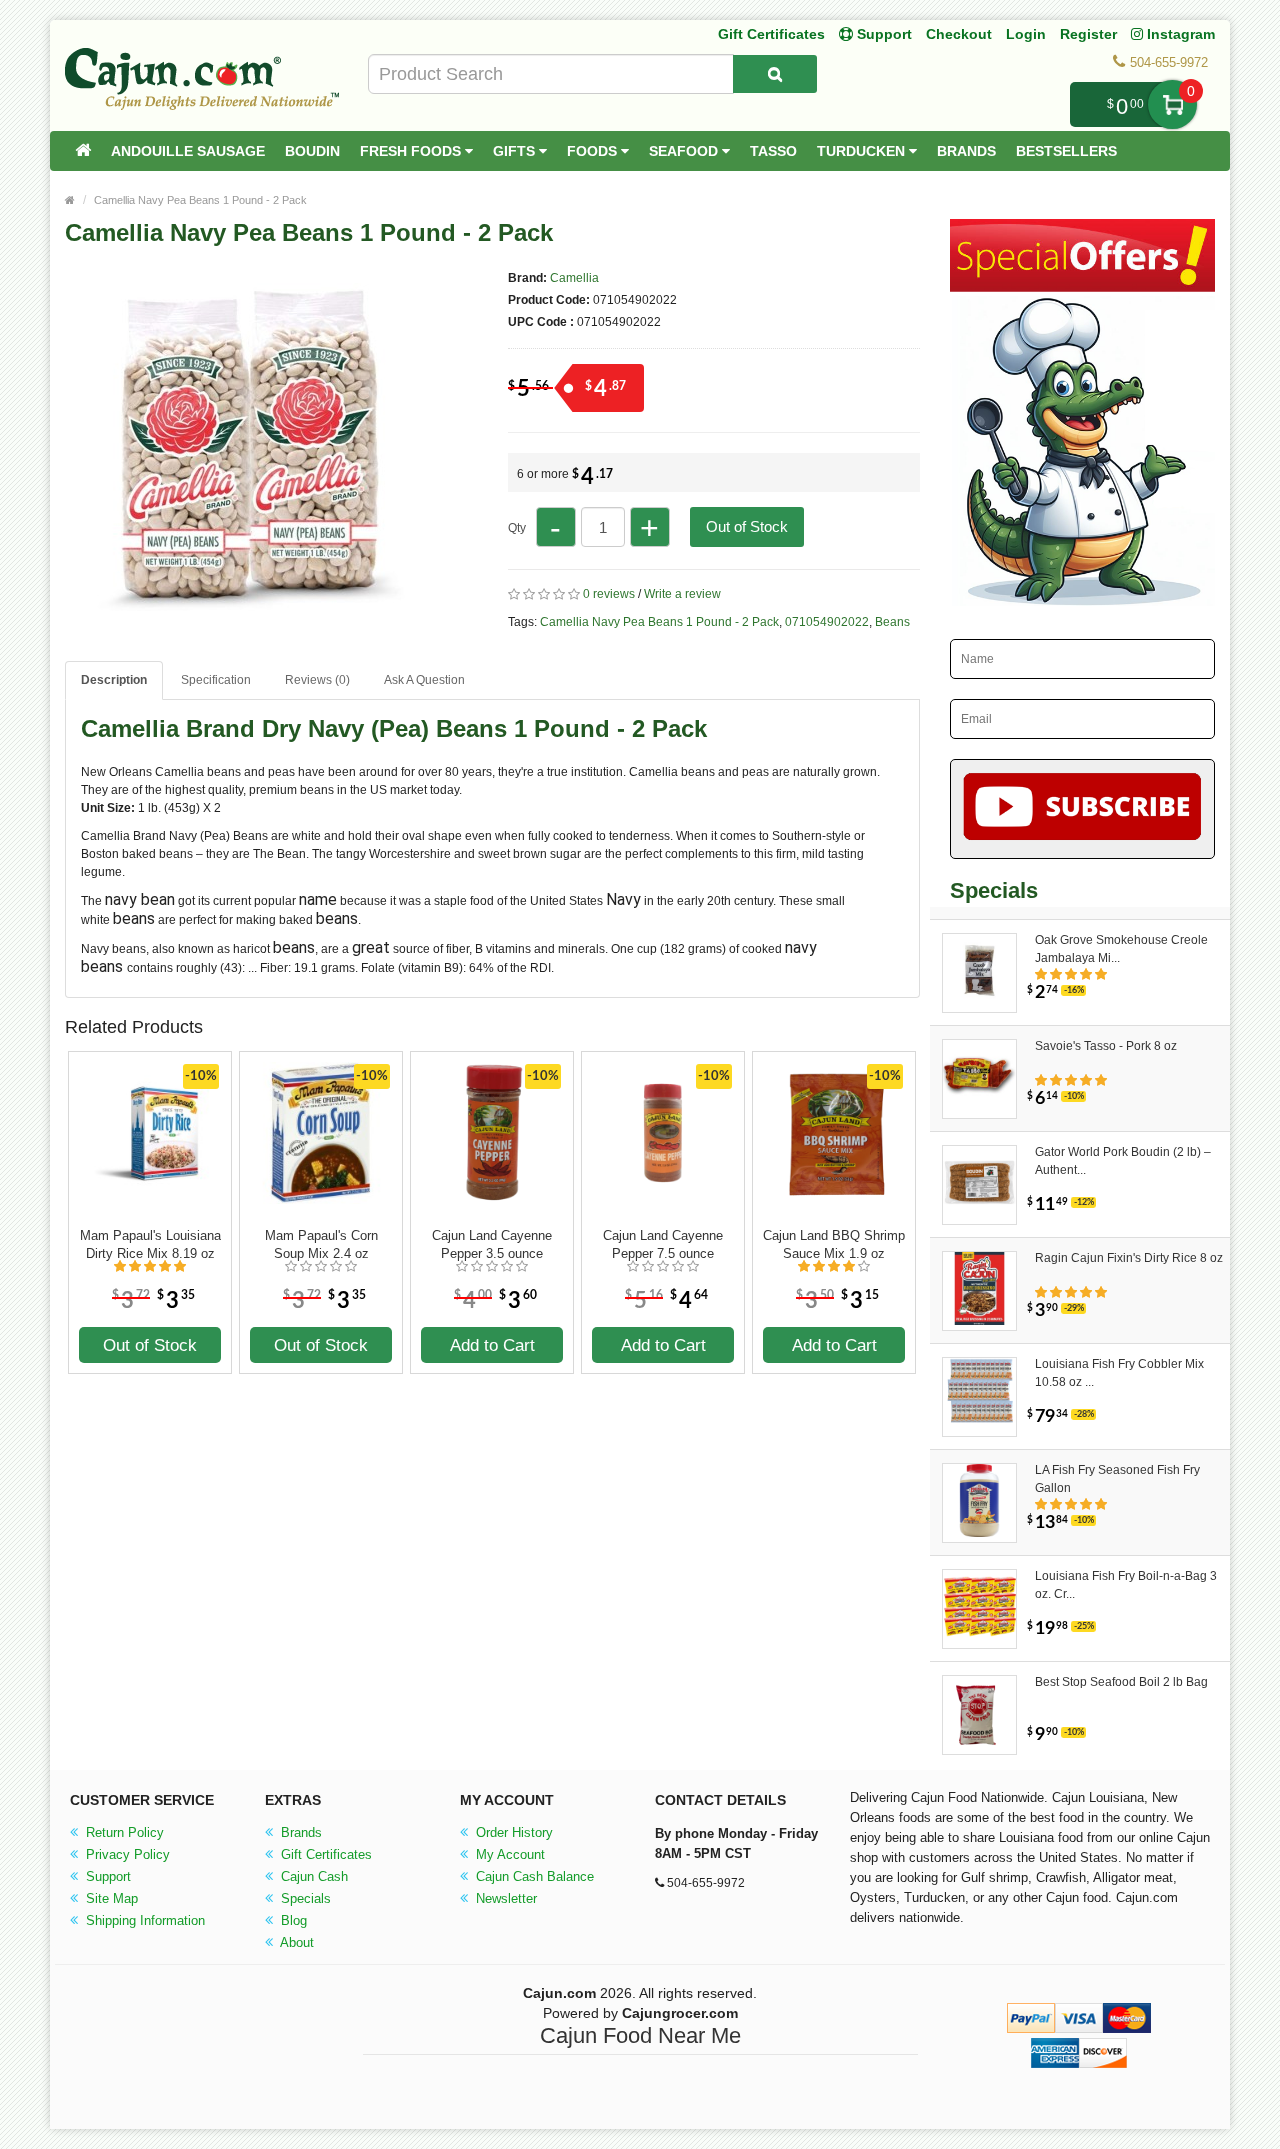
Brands (966, 151)
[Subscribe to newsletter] (1082, 809)
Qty (517, 528)
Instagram (1179, 34)
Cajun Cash (312, 1876)
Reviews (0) (317, 680)
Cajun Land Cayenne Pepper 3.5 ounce (492, 1244)
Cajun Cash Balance (533, 1876)
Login (1026, 34)
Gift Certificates (771, 34)
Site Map (110, 1898)
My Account (508, 1854)
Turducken (863, 151)
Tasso (773, 151)
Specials (304, 1898)
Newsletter (504, 1898)
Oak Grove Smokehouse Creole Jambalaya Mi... (1121, 949)
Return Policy (123, 1832)
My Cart (1172, 104)
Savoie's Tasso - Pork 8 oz (1106, 1046)
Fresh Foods (412, 151)
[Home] (83, 151)
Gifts (516, 151)
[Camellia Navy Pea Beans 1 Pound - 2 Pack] (240, 608)
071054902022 (827, 622)
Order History (512, 1832)
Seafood (685, 151)
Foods (594, 151)
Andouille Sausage (188, 151)
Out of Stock (747, 526)
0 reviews (609, 594)
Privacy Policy (126, 1854)
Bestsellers (1066, 151)
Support (106, 1876)
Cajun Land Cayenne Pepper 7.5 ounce (663, 1244)
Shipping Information (143, 1920)
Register (1088, 34)
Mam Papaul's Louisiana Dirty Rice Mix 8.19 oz (150, 1244)
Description (114, 680)
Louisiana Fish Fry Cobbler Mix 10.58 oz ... (1119, 1373)
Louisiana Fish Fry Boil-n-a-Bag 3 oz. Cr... (1126, 1585)
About (295, 1942)
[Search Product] (775, 74)
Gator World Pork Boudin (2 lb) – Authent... (1123, 1161)
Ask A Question (424, 680)
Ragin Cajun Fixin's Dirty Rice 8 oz (1129, 1258)
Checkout (959, 34)
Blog (292, 1920)
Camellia (574, 278)
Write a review (682, 594)
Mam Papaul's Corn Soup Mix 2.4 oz (321, 1244)
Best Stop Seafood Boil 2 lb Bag (1121, 1682)
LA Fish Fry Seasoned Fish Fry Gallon (1117, 1479)
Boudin (312, 151)
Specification (216, 680)
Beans (892, 622)
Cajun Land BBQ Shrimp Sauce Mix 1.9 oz (834, 1244)
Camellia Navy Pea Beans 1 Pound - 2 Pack (200, 200)
